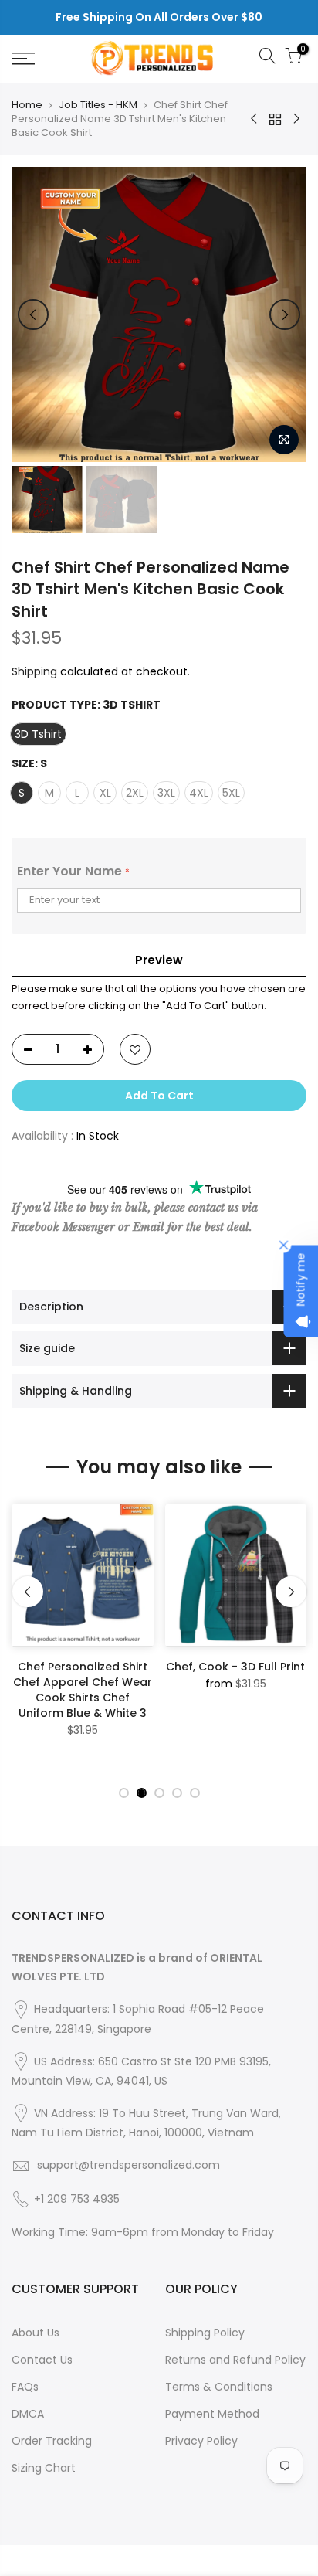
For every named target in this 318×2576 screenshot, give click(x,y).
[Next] (285, 314)
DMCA (28, 2414)
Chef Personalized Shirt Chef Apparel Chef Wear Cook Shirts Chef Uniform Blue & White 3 (83, 1690)
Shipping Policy (205, 2333)
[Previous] (33, 314)
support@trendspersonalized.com (129, 2165)
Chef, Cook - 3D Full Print (235, 1667)
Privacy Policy (201, 2441)
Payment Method (212, 2414)
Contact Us (42, 2360)
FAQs (25, 2387)
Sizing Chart (44, 2468)
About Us (36, 2333)
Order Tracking (52, 2441)
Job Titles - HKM (98, 105)
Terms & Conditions (219, 2387)
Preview (159, 960)
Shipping (34, 671)
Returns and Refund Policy (235, 2360)
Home (27, 105)
